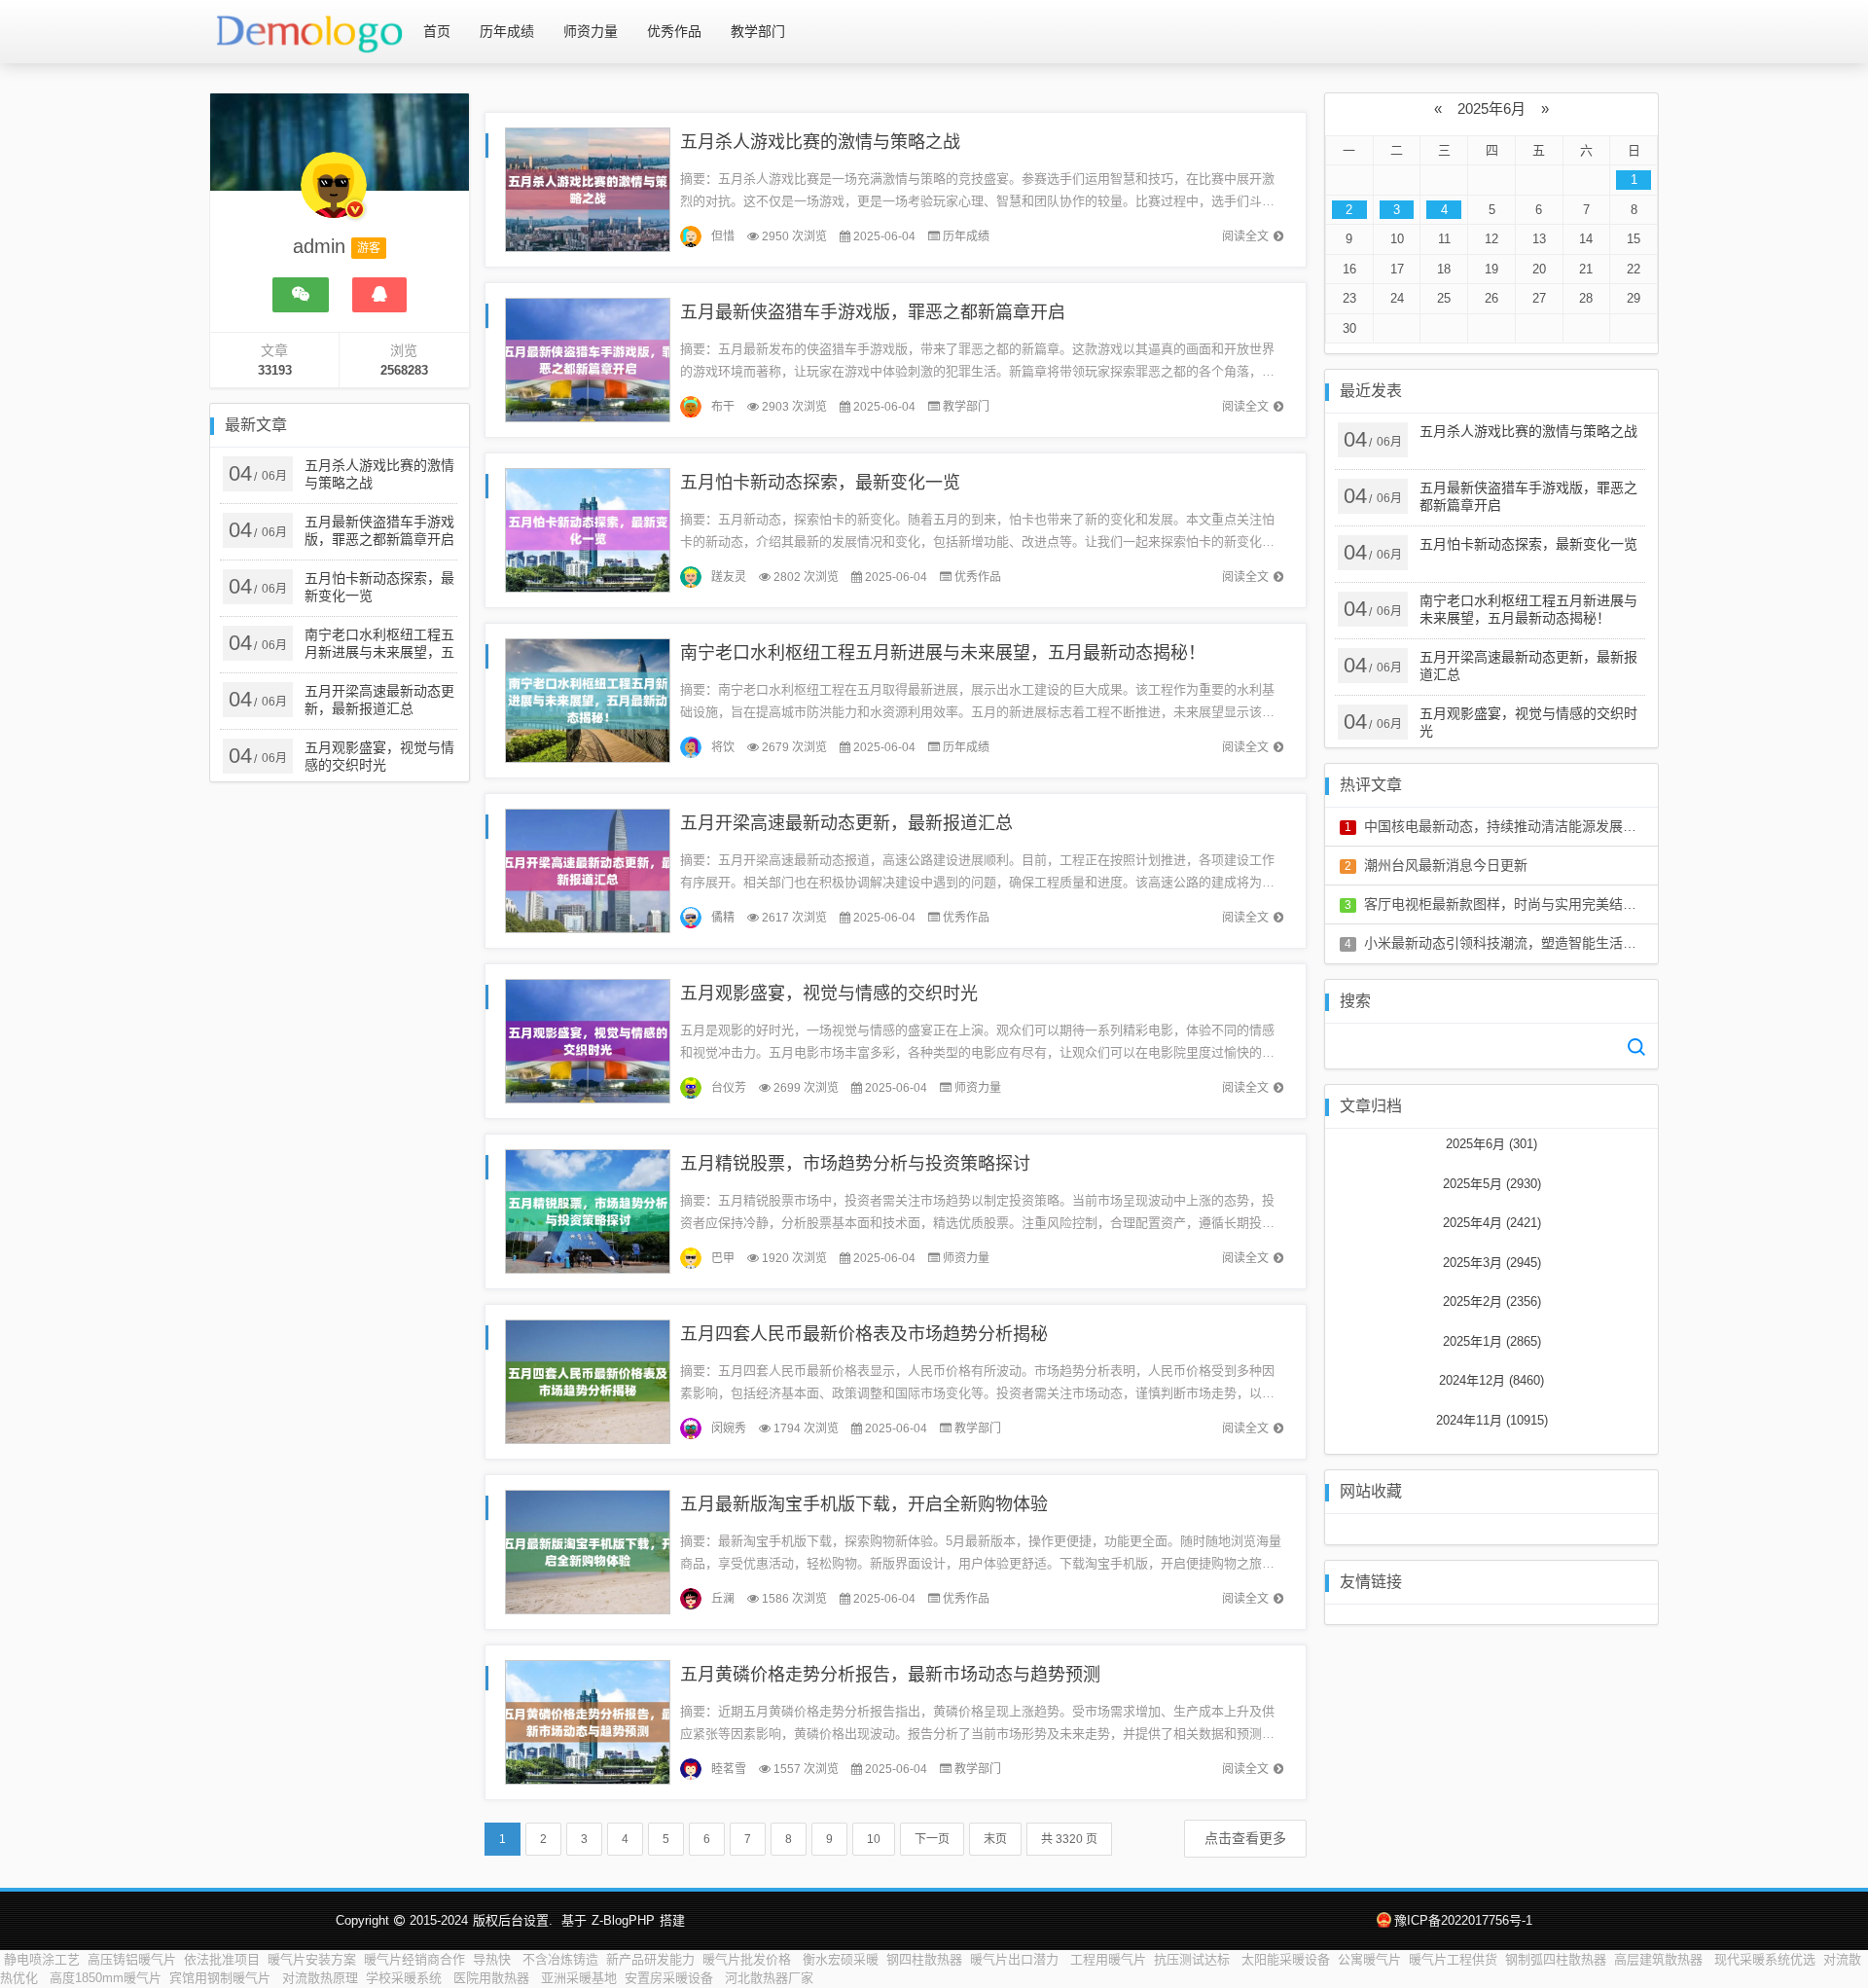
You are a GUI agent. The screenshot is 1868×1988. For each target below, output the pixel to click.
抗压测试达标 (1194, 1959)
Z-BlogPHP (623, 1920)
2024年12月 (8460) (1491, 1380)
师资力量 (591, 31)
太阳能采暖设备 (1286, 1959)
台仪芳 (729, 1088)
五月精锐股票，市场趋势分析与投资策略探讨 (855, 1164)
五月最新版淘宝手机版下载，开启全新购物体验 (864, 1504)
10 (874, 1839)
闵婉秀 (729, 1428)
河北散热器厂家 (769, 1978)
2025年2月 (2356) (1492, 1301)
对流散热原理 (320, 1978)
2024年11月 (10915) (1492, 1420)
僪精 (723, 918)
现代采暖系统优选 (1765, 1959)
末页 (995, 1839)
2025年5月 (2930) (1492, 1184)
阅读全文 (1245, 236)
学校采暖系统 (406, 1978)
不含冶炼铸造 (560, 1959)
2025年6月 (1491, 108)
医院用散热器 (493, 1978)
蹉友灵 (729, 577)
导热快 (494, 1959)
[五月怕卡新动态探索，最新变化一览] (588, 529)
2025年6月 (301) (1491, 1144)
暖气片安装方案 (312, 1959)
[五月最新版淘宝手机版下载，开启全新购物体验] (588, 1551)
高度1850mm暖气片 (106, 1978)
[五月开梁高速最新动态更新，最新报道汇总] (588, 869)
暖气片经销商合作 (414, 1959)
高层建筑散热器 (1660, 1959)
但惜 (723, 236)
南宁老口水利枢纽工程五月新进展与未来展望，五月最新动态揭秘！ (943, 653)
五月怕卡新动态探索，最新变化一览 (820, 483)
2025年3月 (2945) (1492, 1263)
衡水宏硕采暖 (841, 1959)
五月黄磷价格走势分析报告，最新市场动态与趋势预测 (890, 1675)
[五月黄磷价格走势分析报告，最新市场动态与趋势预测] (588, 1721)
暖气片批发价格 (749, 1959)
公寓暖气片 (1369, 1959)
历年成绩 (507, 31)
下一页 (932, 1839)
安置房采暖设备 (671, 1978)
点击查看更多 (1245, 1838)
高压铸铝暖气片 (132, 1959)
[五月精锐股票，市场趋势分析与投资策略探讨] (588, 1210)
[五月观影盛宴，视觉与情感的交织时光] (588, 1040)
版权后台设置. (513, 1920)
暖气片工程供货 (1453, 1959)
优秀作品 (674, 31)
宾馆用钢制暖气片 (222, 1978)
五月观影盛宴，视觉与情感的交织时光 (829, 994)
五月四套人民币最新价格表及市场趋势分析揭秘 (864, 1334)
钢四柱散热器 (924, 1959)
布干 (723, 407)
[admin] (334, 195)
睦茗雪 (729, 1769)
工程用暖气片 (1108, 1959)
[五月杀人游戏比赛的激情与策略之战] (588, 188)
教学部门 (758, 31)
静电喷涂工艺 (42, 1959)
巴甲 (723, 1258)
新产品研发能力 (650, 1959)
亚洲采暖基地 (579, 1978)
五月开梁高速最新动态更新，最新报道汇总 (846, 823)
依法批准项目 (222, 1959)
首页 (437, 31)
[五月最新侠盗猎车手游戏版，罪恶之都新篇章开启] (588, 359)
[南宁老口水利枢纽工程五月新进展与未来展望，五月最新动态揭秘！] (588, 699)
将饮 (723, 747)
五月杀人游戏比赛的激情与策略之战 (820, 142)
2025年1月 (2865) (1492, 1341)
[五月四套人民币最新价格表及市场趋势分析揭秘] (588, 1380)
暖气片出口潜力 (1016, 1959)
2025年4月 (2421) (1492, 1223)
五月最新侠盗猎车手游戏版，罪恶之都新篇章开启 (873, 312)
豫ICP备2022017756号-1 (1463, 1920)
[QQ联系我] (379, 295)
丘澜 (723, 1599)
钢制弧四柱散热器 (1556, 1959)
